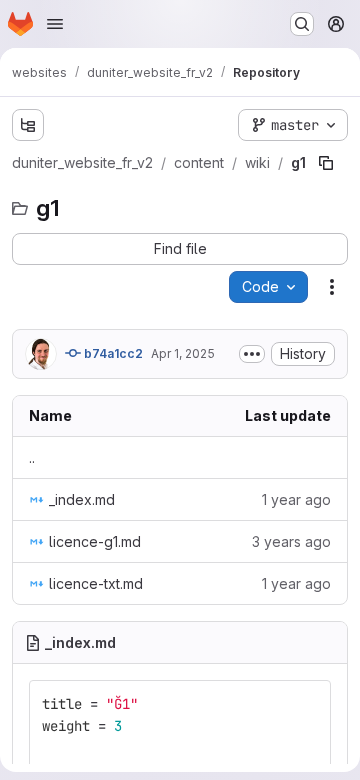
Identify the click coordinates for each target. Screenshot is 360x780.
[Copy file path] (326, 163)
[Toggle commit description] (252, 354)
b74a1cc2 (112, 353)
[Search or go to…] (302, 24)
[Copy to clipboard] (307, 704)
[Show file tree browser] (28, 125)
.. (32, 457)
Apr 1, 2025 (183, 353)
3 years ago (291, 541)
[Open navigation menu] (55, 24)
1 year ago (296, 499)
